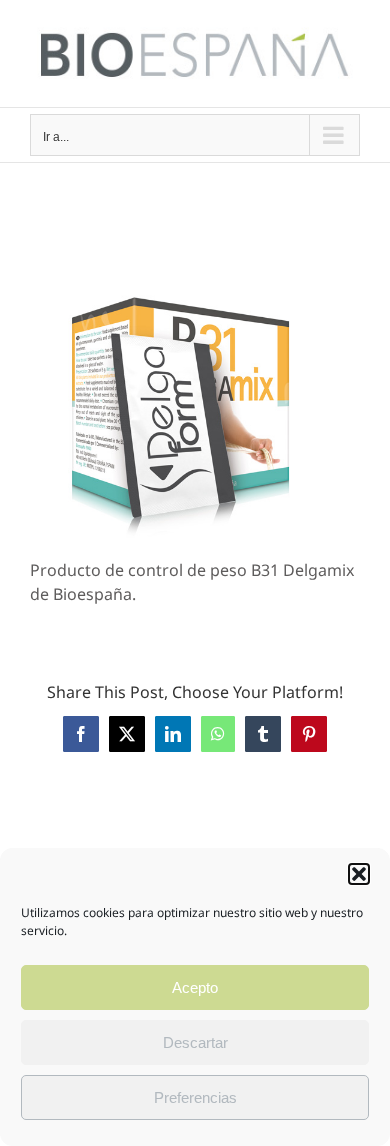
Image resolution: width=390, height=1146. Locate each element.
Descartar (195, 1042)
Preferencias (195, 1097)
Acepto (195, 987)
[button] (359, 874)
